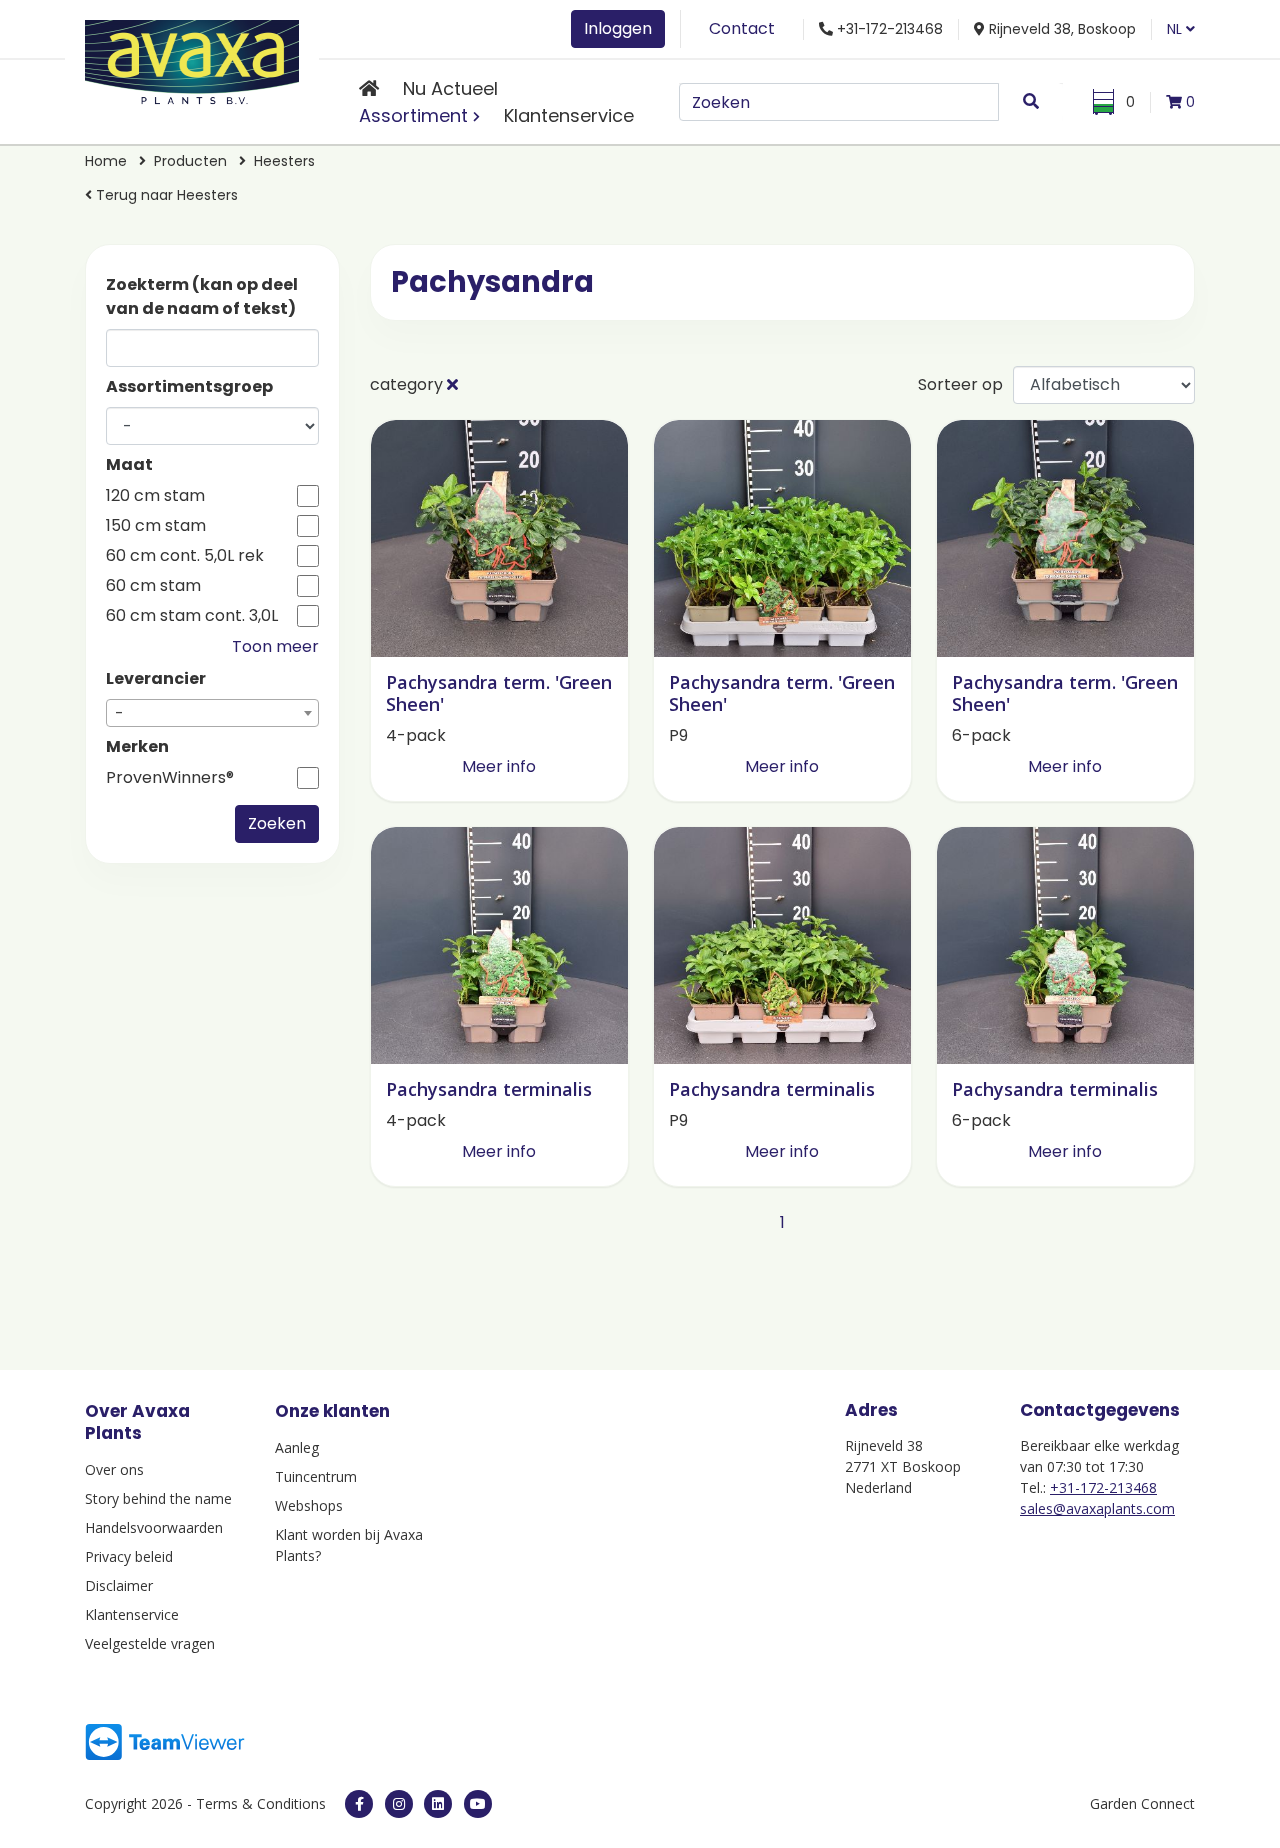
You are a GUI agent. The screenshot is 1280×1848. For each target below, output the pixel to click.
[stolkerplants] (478, 1804)
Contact (742, 28)
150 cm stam (156, 526)
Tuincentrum (316, 1476)
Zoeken (277, 823)
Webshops (309, 1505)
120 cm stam (155, 496)
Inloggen (618, 28)
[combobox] (212, 713)
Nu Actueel (450, 88)
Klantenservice (569, 115)
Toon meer (275, 646)
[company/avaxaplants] (438, 1804)
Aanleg (297, 1447)
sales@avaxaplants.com (1097, 1508)
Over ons (114, 1469)
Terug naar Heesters (165, 195)
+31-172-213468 (1103, 1487)
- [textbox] (119, 713)
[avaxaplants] (359, 1804)
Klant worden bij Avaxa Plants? (349, 1545)
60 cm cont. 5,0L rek (185, 556)
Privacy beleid (129, 1556)
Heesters (284, 161)
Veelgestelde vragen (150, 1643)
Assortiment (413, 115)
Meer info (499, 766)
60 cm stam (153, 586)
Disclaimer (119, 1585)
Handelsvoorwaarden (154, 1527)
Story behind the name (158, 1498)
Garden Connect (1142, 1803)
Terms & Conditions (261, 1803)
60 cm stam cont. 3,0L (192, 616)
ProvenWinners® (170, 778)
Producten (190, 161)
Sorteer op (960, 384)
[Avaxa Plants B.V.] (192, 58)
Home (106, 161)
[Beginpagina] (369, 88)
